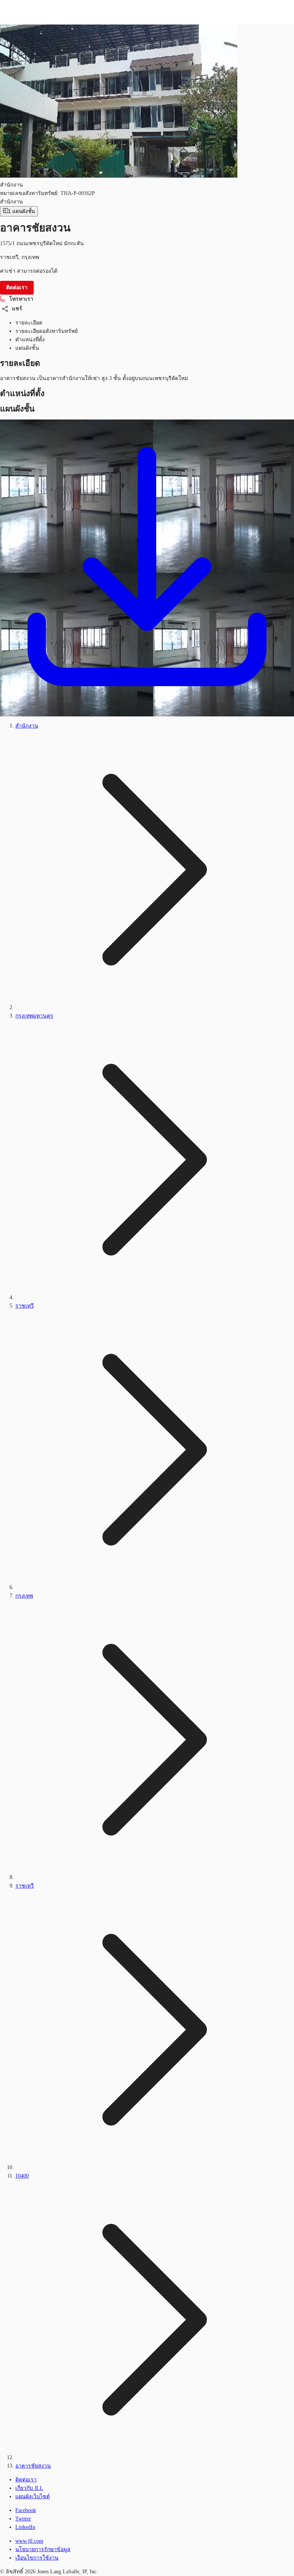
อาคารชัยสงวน (33, 2466)
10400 (22, 2176)
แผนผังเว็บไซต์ (33, 2497)
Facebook (26, 2510)
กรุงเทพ (24, 1596)
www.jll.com (29, 2541)
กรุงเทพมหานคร (34, 1016)
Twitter (23, 2519)
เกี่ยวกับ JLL (29, 2488)
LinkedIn (25, 2527)
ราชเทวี (24, 1306)
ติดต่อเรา (26, 2480)
